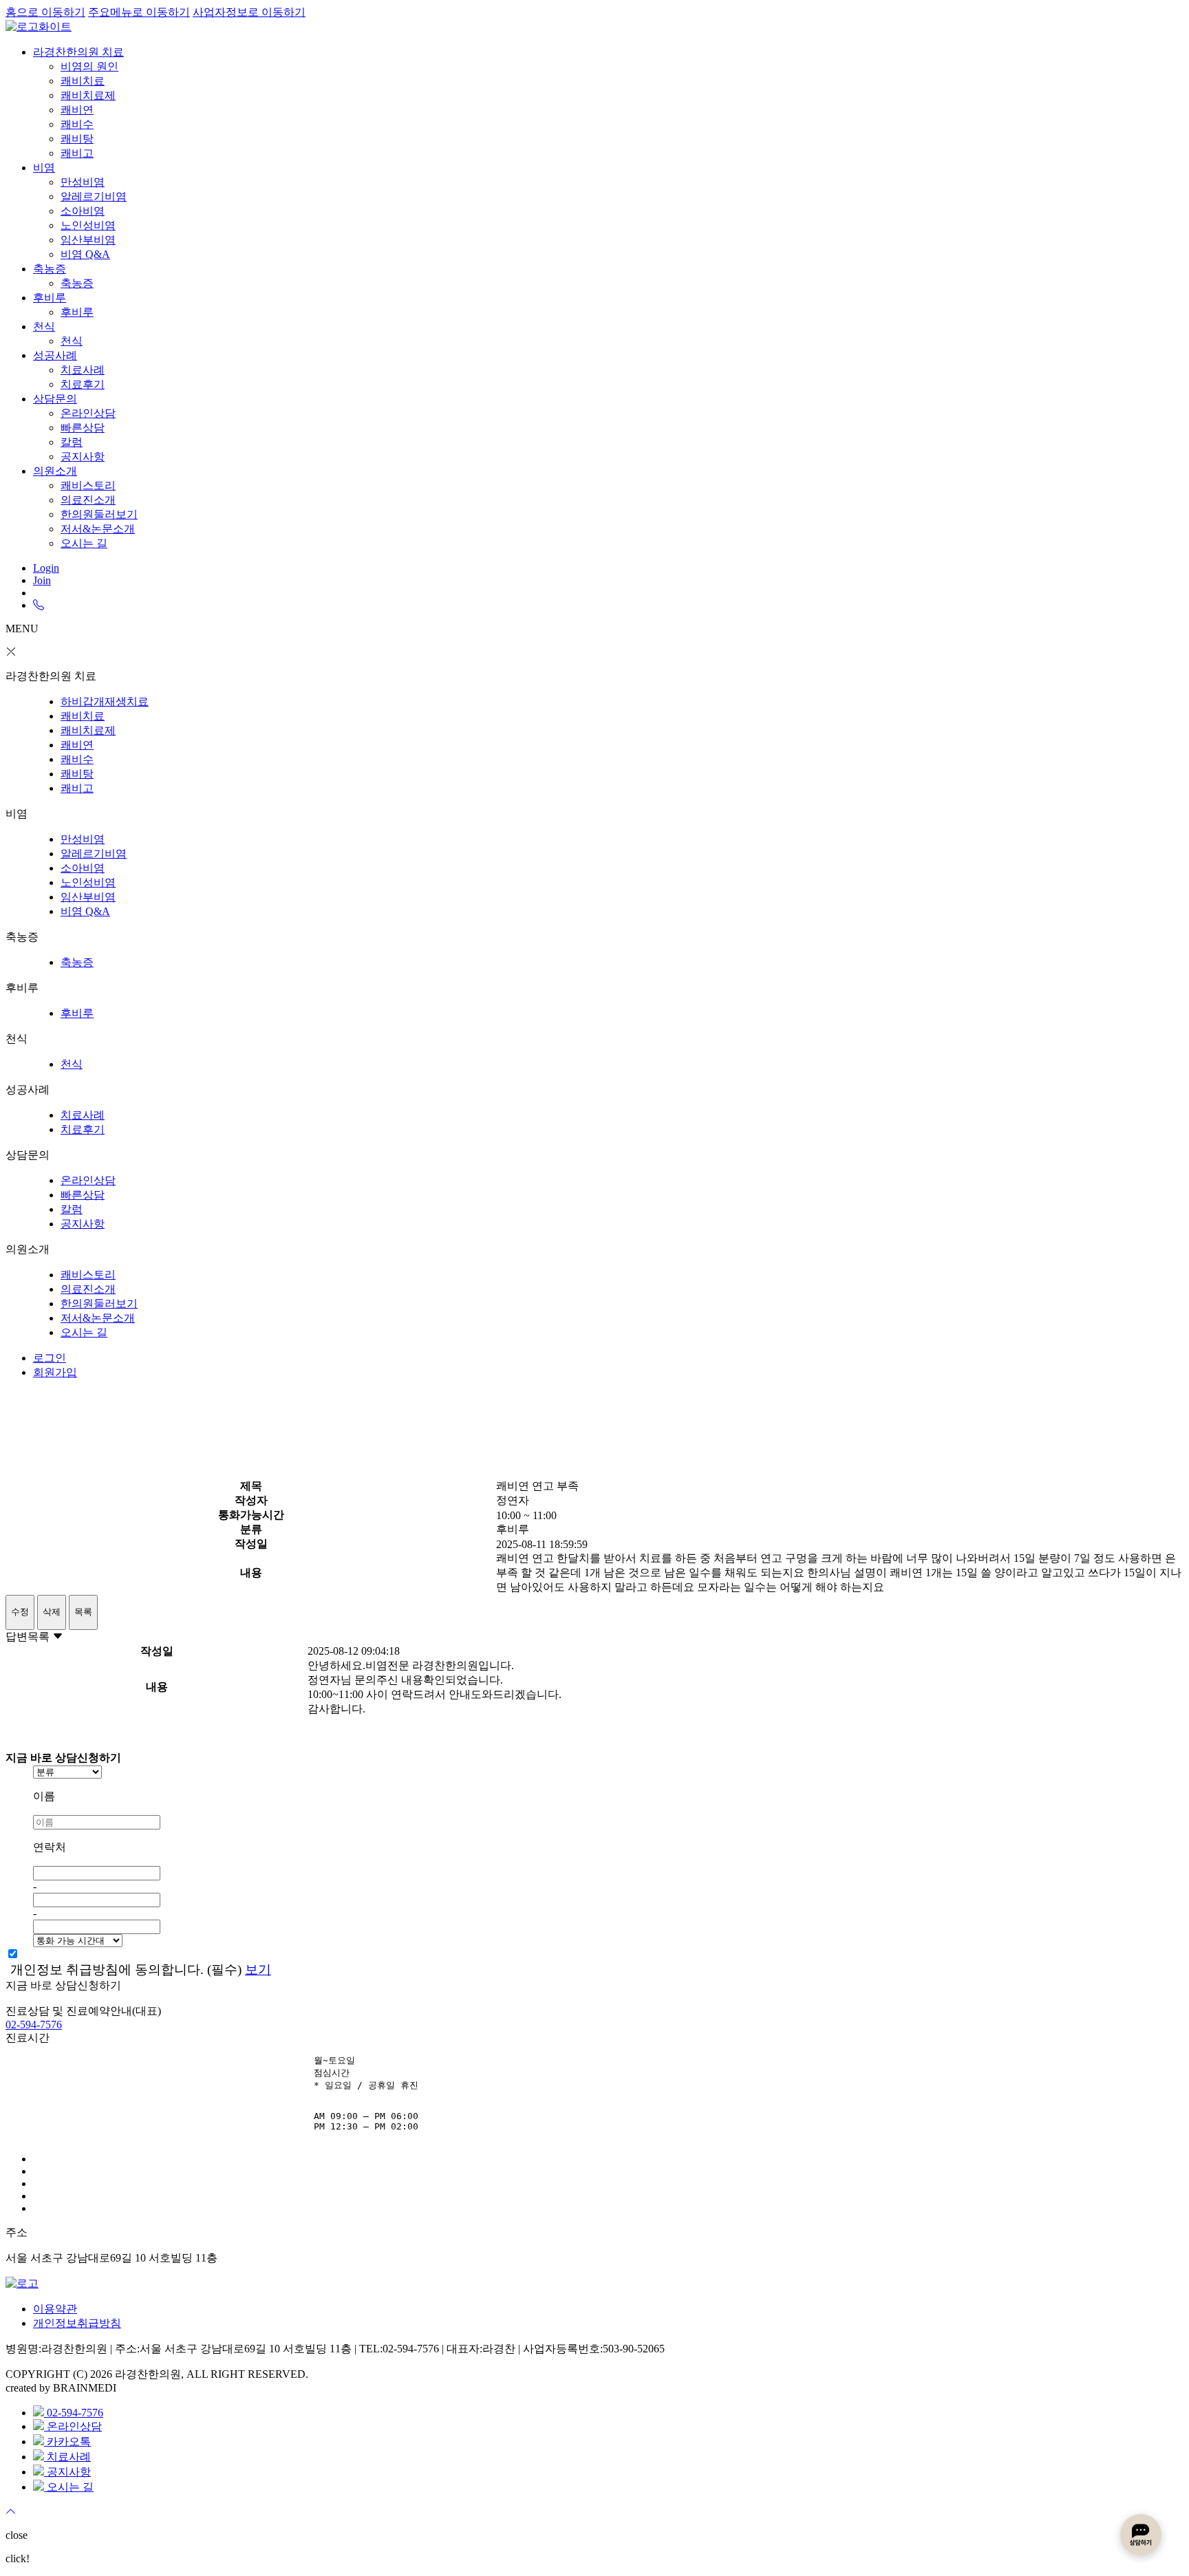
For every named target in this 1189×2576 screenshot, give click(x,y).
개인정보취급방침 (77, 2323)
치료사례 (83, 370)
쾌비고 (77, 153)
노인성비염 (88, 225)
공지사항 (83, 457)
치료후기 (83, 384)
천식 (44, 326)
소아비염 (83, 211)
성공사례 (55, 355)
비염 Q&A (85, 254)
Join (42, 580)
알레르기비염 (94, 196)
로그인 (50, 1358)
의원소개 (55, 471)
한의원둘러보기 (99, 514)
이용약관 (55, 2309)
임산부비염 (88, 240)
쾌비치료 (83, 81)
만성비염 (83, 182)
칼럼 (72, 442)
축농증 (50, 269)
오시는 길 (84, 543)
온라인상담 (88, 413)
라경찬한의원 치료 (78, 52)
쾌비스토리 (88, 485)
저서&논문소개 (98, 529)
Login (46, 568)
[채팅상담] (1141, 2535)
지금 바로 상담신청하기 (63, 1985)
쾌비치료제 (88, 95)
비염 (44, 168)
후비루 (50, 298)
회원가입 (55, 1372)
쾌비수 (77, 124)
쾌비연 (77, 110)
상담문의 (55, 399)
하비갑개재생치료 (105, 701)
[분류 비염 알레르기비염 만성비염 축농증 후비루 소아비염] (608, 1772)
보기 (258, 1969)
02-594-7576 (34, 2025)
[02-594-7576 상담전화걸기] (39, 605)
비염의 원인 (89, 66)
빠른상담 (83, 428)
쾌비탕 (77, 139)
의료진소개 (88, 500)
